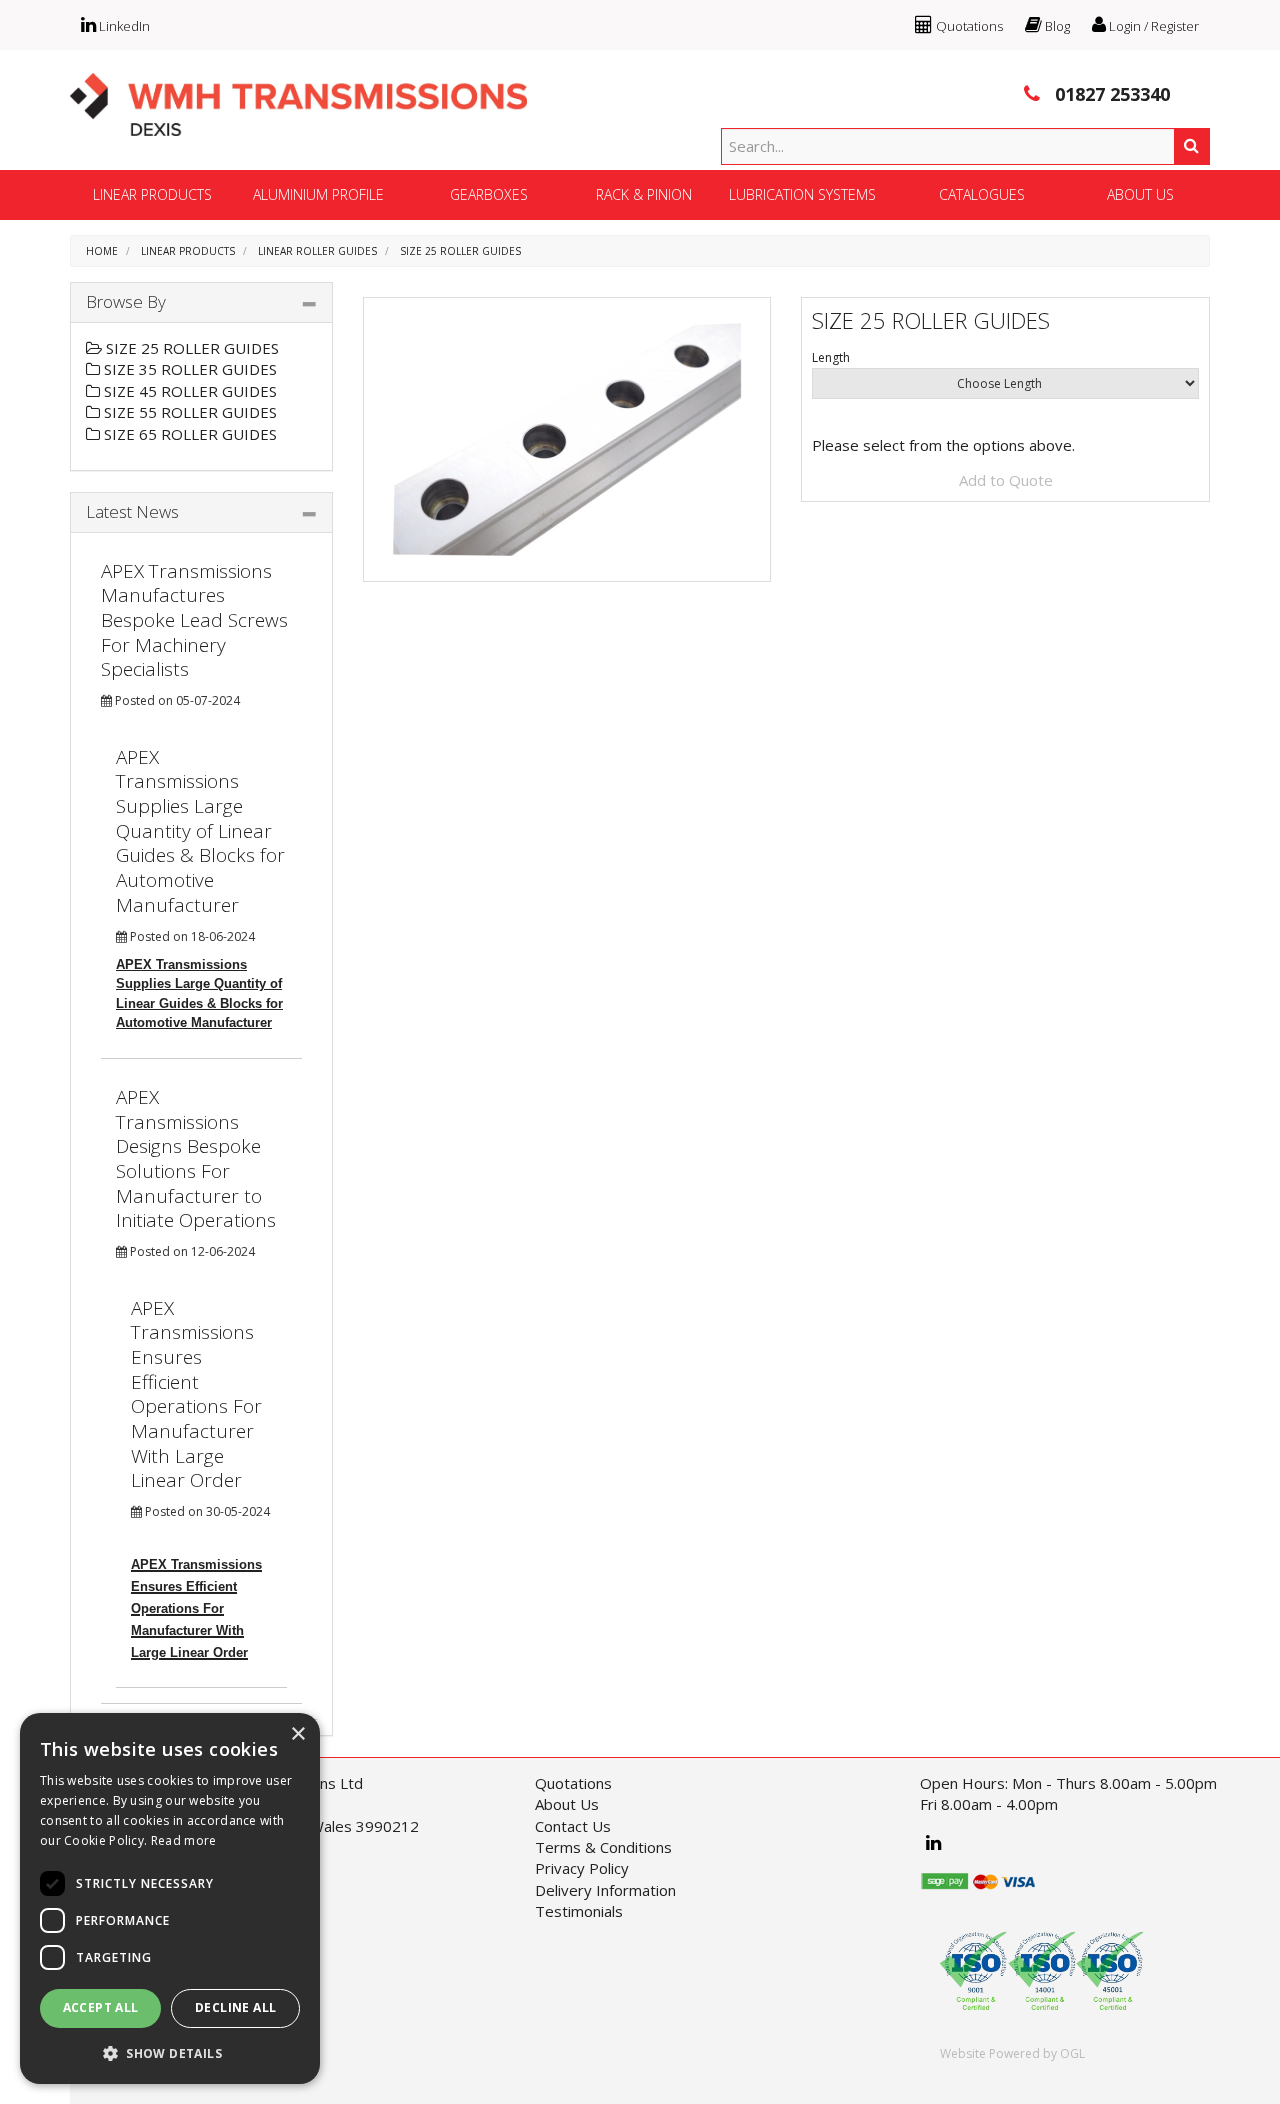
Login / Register (1152, 26)
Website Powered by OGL (1012, 2053)
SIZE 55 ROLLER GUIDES (188, 412)
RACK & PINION (644, 194)
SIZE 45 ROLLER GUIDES (188, 391)
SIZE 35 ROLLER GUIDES (188, 369)
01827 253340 (1110, 94)
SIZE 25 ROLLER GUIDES (460, 251)
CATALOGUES (982, 194)
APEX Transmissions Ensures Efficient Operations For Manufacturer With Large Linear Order (196, 1394)
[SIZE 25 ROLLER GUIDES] (567, 439)
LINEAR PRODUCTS (152, 194)
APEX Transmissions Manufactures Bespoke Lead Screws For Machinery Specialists (194, 620)
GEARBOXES (489, 194)
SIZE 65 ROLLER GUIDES (188, 434)
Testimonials (579, 1911)
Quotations (968, 26)
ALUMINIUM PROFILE (318, 194)
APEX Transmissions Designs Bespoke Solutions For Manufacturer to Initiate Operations (196, 1158)
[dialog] (170, 1898)
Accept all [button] (101, 2007)
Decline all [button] (235, 2007)
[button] (170, 2052)
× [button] (297, 1734)
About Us (567, 1804)
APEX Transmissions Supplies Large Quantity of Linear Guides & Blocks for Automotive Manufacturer (200, 831)
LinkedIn (123, 26)
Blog (1056, 26)
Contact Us (573, 1826)
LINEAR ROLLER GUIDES (317, 251)
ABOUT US (1140, 194)
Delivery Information (605, 1890)
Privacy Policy (582, 1868)
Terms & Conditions (603, 1847)
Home (102, 251)
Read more (184, 1840)
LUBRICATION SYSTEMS (802, 194)
